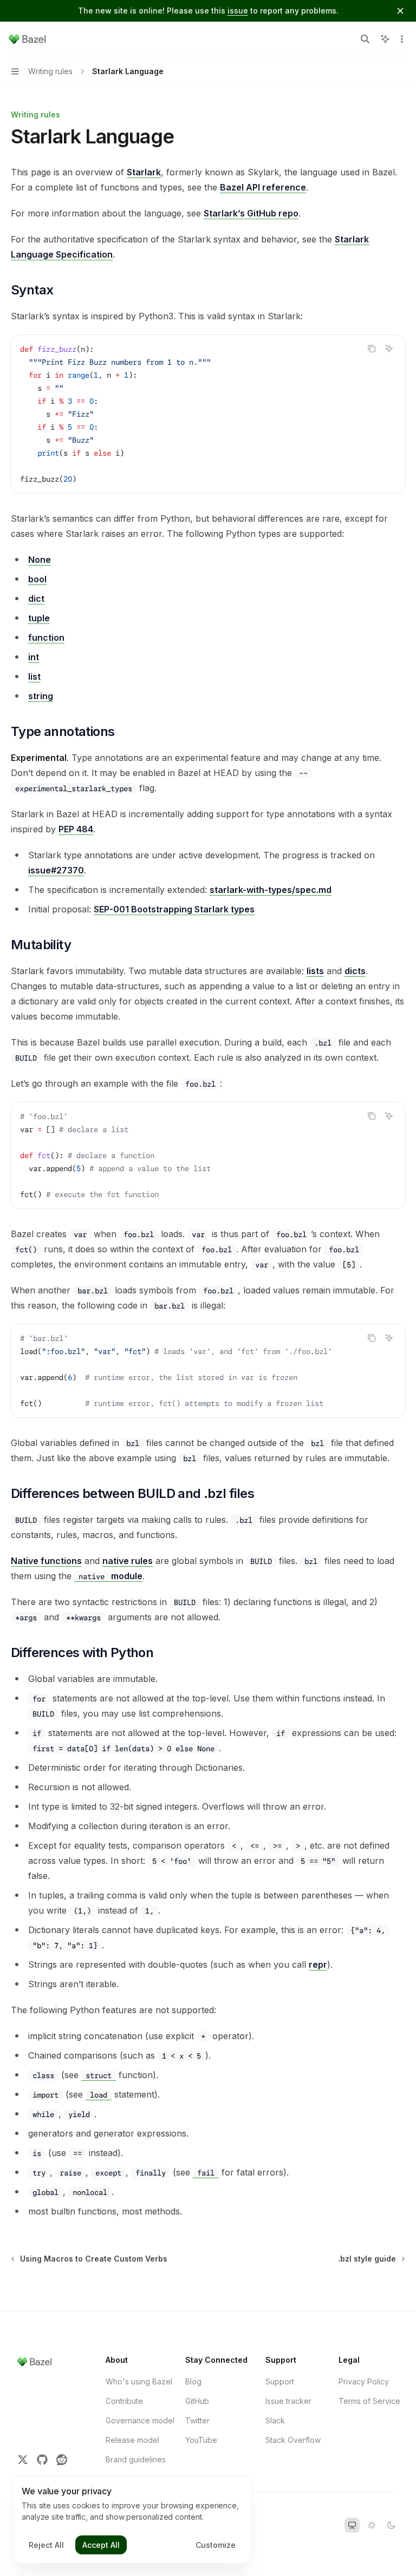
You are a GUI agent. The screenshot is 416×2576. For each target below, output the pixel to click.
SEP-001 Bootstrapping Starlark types (174, 909)
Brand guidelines (136, 2459)
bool (37, 579)
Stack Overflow (293, 2440)
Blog (193, 2381)
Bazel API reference (263, 187)
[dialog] (132, 2520)
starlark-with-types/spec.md (271, 890)
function (46, 638)
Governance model (140, 2420)
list (34, 676)
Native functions (46, 1561)
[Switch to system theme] (352, 2525)
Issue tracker (288, 2401)
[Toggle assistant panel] (385, 39)
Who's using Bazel (139, 2381)
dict (36, 599)
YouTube (201, 2440)
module (110, 1576)
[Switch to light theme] (372, 2525)
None (40, 560)
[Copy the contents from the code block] (372, 349)
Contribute (124, 2401)
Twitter (197, 2420)
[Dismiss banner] (400, 11)
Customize (216, 2545)
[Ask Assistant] (389, 349)
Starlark (144, 172)
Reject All (46, 2545)
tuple (39, 618)
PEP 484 (76, 829)
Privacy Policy (364, 2381)
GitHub (197, 2401)
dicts (355, 971)
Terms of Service (369, 2401)
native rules (128, 1561)
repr (318, 1964)
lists (315, 971)
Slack (275, 2420)
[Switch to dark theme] (391, 2525)
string (41, 696)
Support (280, 2381)
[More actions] (402, 39)
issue (238, 11)
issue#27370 (56, 870)
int (34, 657)
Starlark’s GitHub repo (251, 213)
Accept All (101, 2545)
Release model (132, 2440)
